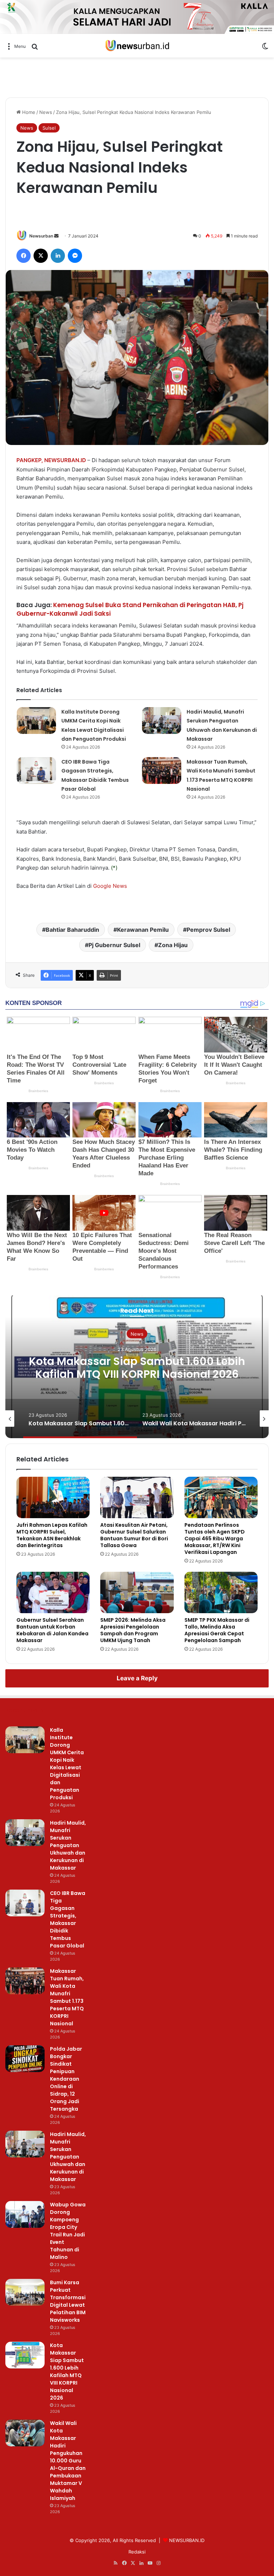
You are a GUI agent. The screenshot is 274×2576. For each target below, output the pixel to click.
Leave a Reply (137, 1678)
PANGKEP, (30, 460)
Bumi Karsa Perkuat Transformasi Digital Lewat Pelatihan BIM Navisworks (68, 2301)
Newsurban (41, 236)
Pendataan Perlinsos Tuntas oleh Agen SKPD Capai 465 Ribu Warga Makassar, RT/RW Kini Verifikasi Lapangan (215, 1539)
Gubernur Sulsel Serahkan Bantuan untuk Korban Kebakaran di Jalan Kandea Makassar (52, 1630)
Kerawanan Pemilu (143, 930)
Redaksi (137, 2552)
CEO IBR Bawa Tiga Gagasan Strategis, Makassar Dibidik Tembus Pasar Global (68, 1919)
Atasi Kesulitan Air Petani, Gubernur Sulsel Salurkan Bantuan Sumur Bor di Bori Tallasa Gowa (134, 1535)
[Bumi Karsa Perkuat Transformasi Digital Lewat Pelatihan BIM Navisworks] (25, 2292)
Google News (110, 886)
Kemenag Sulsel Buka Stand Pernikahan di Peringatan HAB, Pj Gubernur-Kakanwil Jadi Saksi (130, 609)
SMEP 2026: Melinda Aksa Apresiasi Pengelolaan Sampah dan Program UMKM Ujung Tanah (133, 1630)
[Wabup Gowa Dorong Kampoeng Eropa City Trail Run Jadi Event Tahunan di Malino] (25, 2214)
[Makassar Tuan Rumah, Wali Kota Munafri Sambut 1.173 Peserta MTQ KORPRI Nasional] (162, 771)
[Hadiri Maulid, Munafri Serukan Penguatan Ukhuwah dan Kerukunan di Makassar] (162, 721)
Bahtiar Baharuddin (72, 930)
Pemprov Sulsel (208, 930)
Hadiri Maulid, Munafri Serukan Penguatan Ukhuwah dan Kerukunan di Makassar (68, 1845)
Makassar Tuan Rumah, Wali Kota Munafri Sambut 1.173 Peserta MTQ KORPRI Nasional (67, 1997)
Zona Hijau (173, 945)
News (46, 112)
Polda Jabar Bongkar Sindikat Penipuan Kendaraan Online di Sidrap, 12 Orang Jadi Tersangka (66, 2079)
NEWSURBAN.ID (65, 460)
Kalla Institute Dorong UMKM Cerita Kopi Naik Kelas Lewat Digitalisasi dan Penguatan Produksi (67, 1764)
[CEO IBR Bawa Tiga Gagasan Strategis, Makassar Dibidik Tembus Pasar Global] (36, 771)
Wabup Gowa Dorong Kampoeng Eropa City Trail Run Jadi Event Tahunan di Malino (68, 2231)
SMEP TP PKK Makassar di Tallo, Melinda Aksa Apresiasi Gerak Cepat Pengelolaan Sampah (217, 1630)
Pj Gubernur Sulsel (114, 945)
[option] (137, 1367)
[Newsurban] (137, 46)
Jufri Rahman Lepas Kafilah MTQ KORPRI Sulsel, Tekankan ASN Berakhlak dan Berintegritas (52, 1535)
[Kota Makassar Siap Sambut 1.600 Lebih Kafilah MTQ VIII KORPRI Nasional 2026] (25, 2355)
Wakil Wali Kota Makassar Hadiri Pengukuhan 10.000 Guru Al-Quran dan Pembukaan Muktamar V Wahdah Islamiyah (68, 2461)
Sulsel (49, 128)
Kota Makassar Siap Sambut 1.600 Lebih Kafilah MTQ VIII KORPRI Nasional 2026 (137, 1368)
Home (28, 112)
